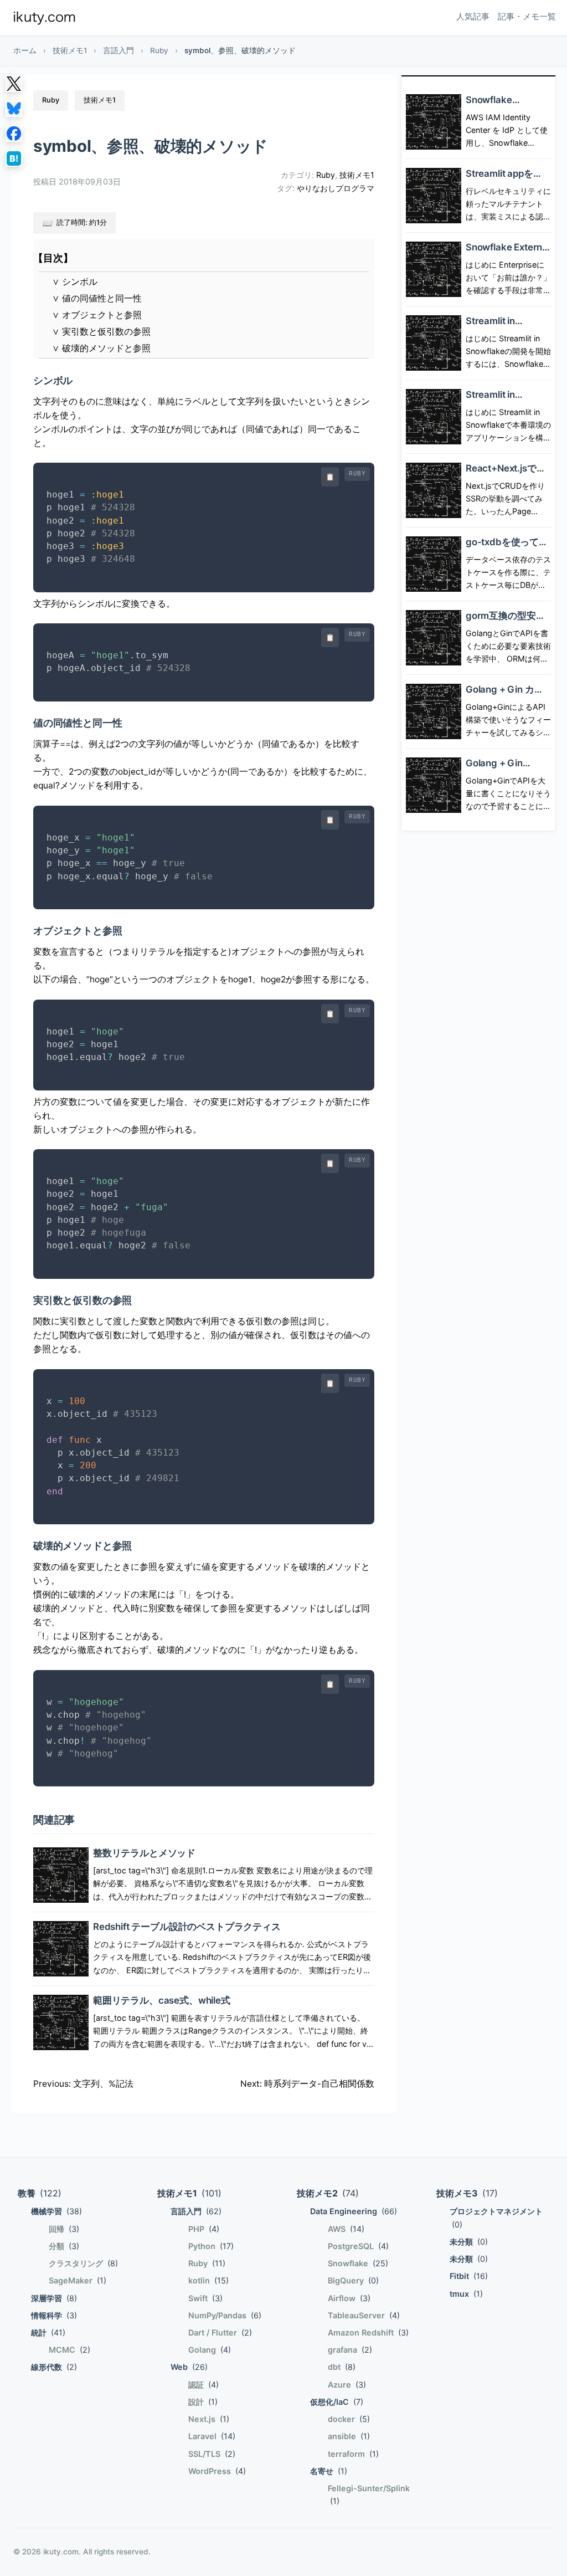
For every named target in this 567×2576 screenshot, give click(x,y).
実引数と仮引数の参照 (101, 332)
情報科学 (54, 2315)
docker (349, 2419)
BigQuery (353, 2280)
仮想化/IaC (337, 2402)
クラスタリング (83, 2263)
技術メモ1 (70, 50)
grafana (350, 2350)
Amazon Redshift (368, 2332)
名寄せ (329, 2471)
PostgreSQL (358, 2246)
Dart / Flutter (220, 2332)
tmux (466, 2294)
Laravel (212, 2436)
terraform (353, 2454)
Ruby (159, 50)
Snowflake (358, 2263)
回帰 (64, 2229)
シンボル (75, 282)
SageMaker (78, 2280)
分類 (64, 2246)
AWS (346, 2229)
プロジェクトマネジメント (496, 2217)
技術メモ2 (328, 2193)
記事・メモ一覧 (527, 16)
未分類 (469, 2242)
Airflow (349, 2298)
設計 (203, 2402)
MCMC (69, 2350)
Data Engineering (354, 2211)
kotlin (208, 2280)
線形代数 (54, 2367)
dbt (342, 2367)
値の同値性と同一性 (97, 298)
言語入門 (118, 50)
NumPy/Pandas (225, 2315)
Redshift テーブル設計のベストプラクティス (187, 1927)
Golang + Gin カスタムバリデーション (508, 695)
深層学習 (54, 2298)
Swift (205, 2298)
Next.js (209, 2419)
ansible (349, 2436)
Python (211, 2246)
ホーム (25, 50)
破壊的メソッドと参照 (101, 348)
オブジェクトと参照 (97, 315)
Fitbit (469, 2276)
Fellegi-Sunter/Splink (369, 2495)
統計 (48, 2332)
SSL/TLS (212, 2454)
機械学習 (56, 2211)
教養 (40, 2193)
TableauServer (364, 2315)
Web (189, 2367)
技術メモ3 (467, 2193)
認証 (203, 2385)
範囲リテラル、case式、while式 (162, 2000)
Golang (210, 2350)
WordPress (217, 2471)
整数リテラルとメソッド (144, 1853)
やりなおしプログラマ (336, 188)
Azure (347, 2385)
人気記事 (473, 16)
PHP (204, 2229)
